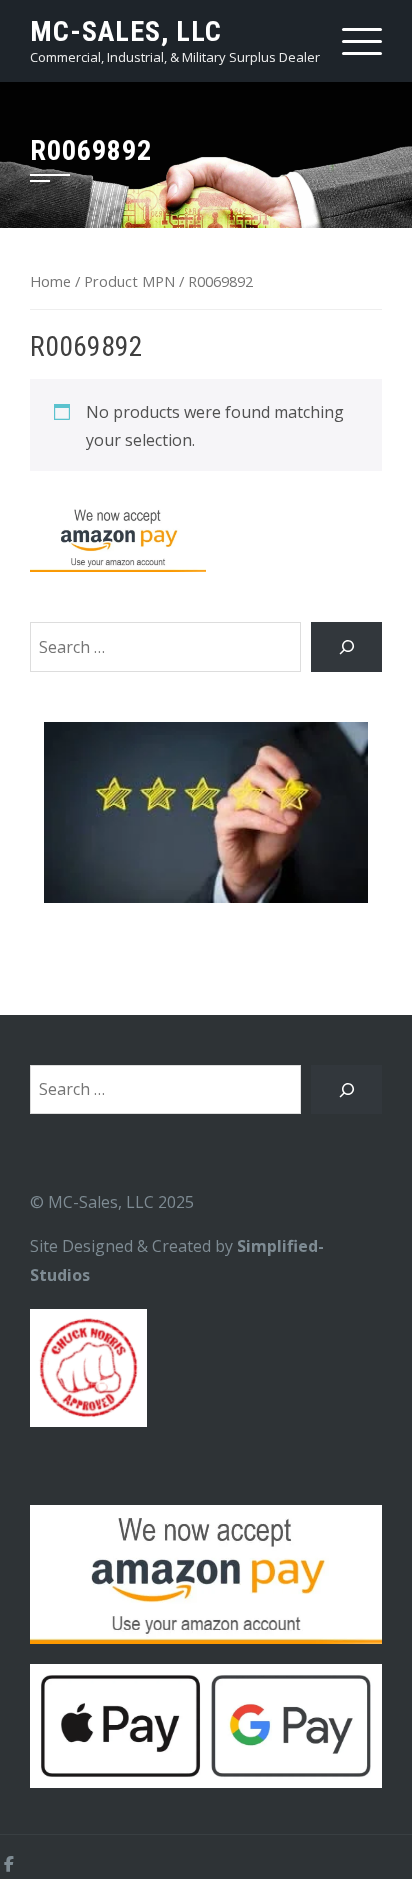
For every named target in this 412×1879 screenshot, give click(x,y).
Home (50, 281)
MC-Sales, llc (126, 31)
